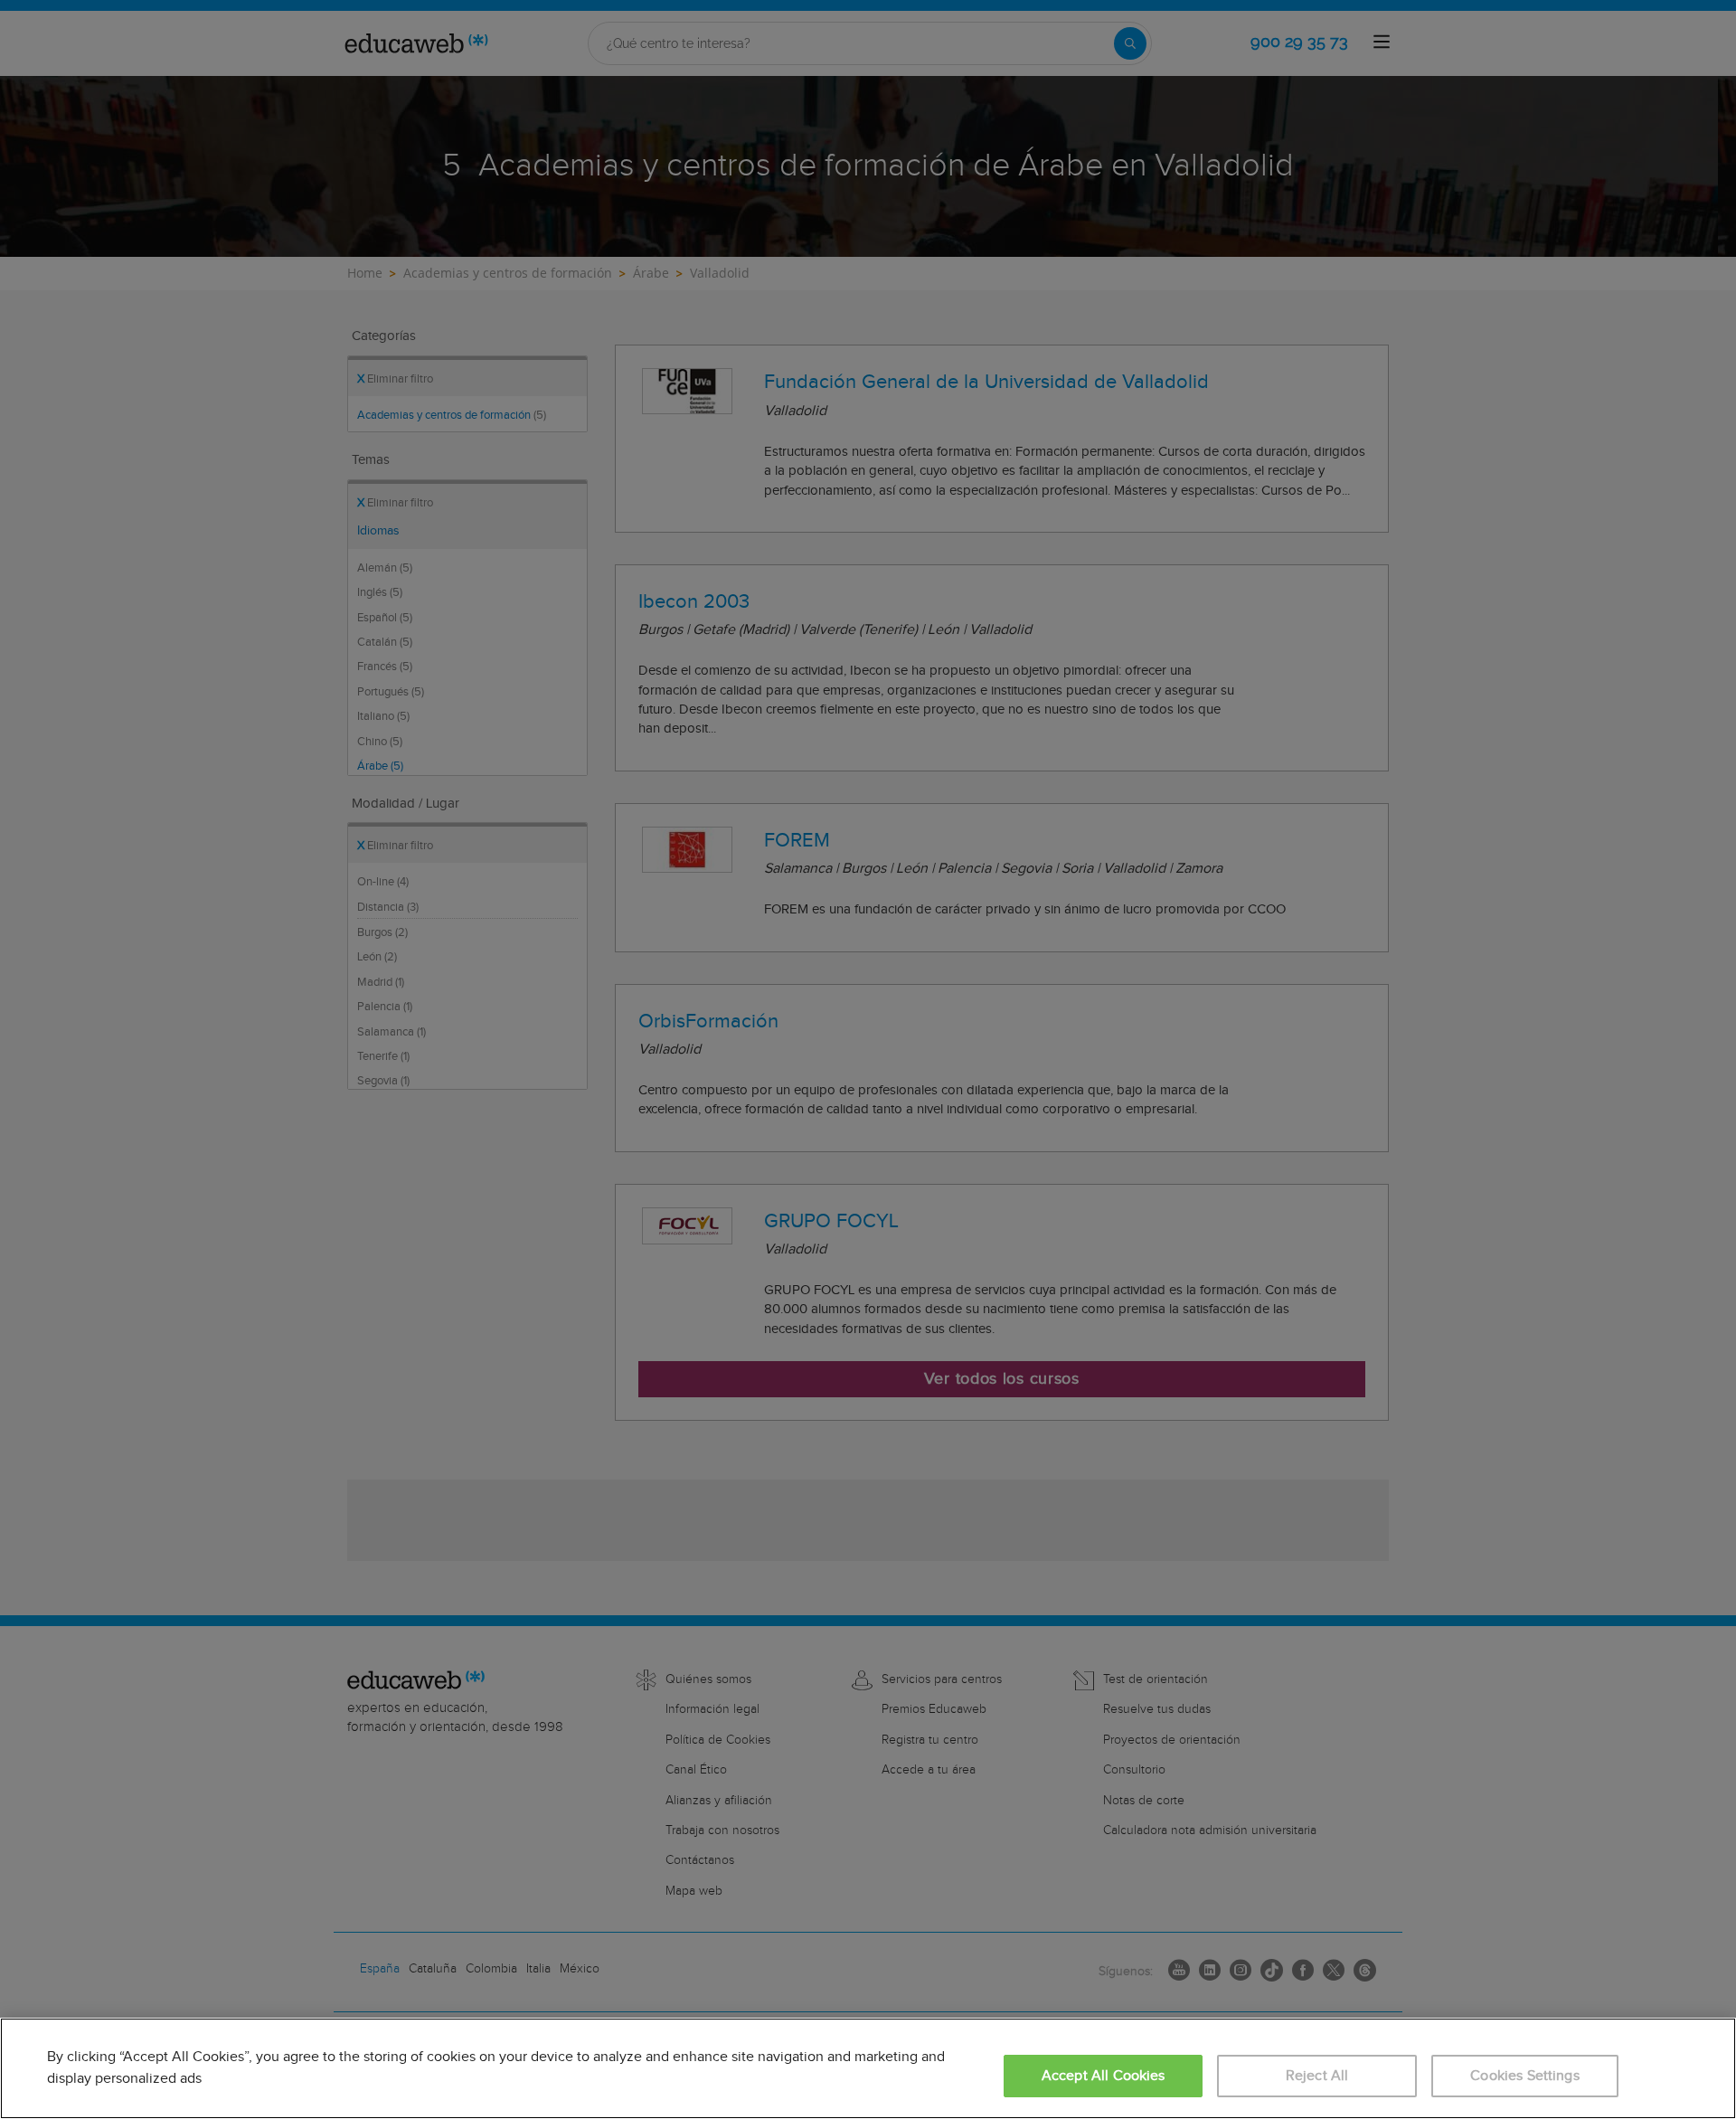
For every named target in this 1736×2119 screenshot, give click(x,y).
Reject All (1317, 2076)
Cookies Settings (1525, 2076)
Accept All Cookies (1104, 2076)
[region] (868, 2068)
